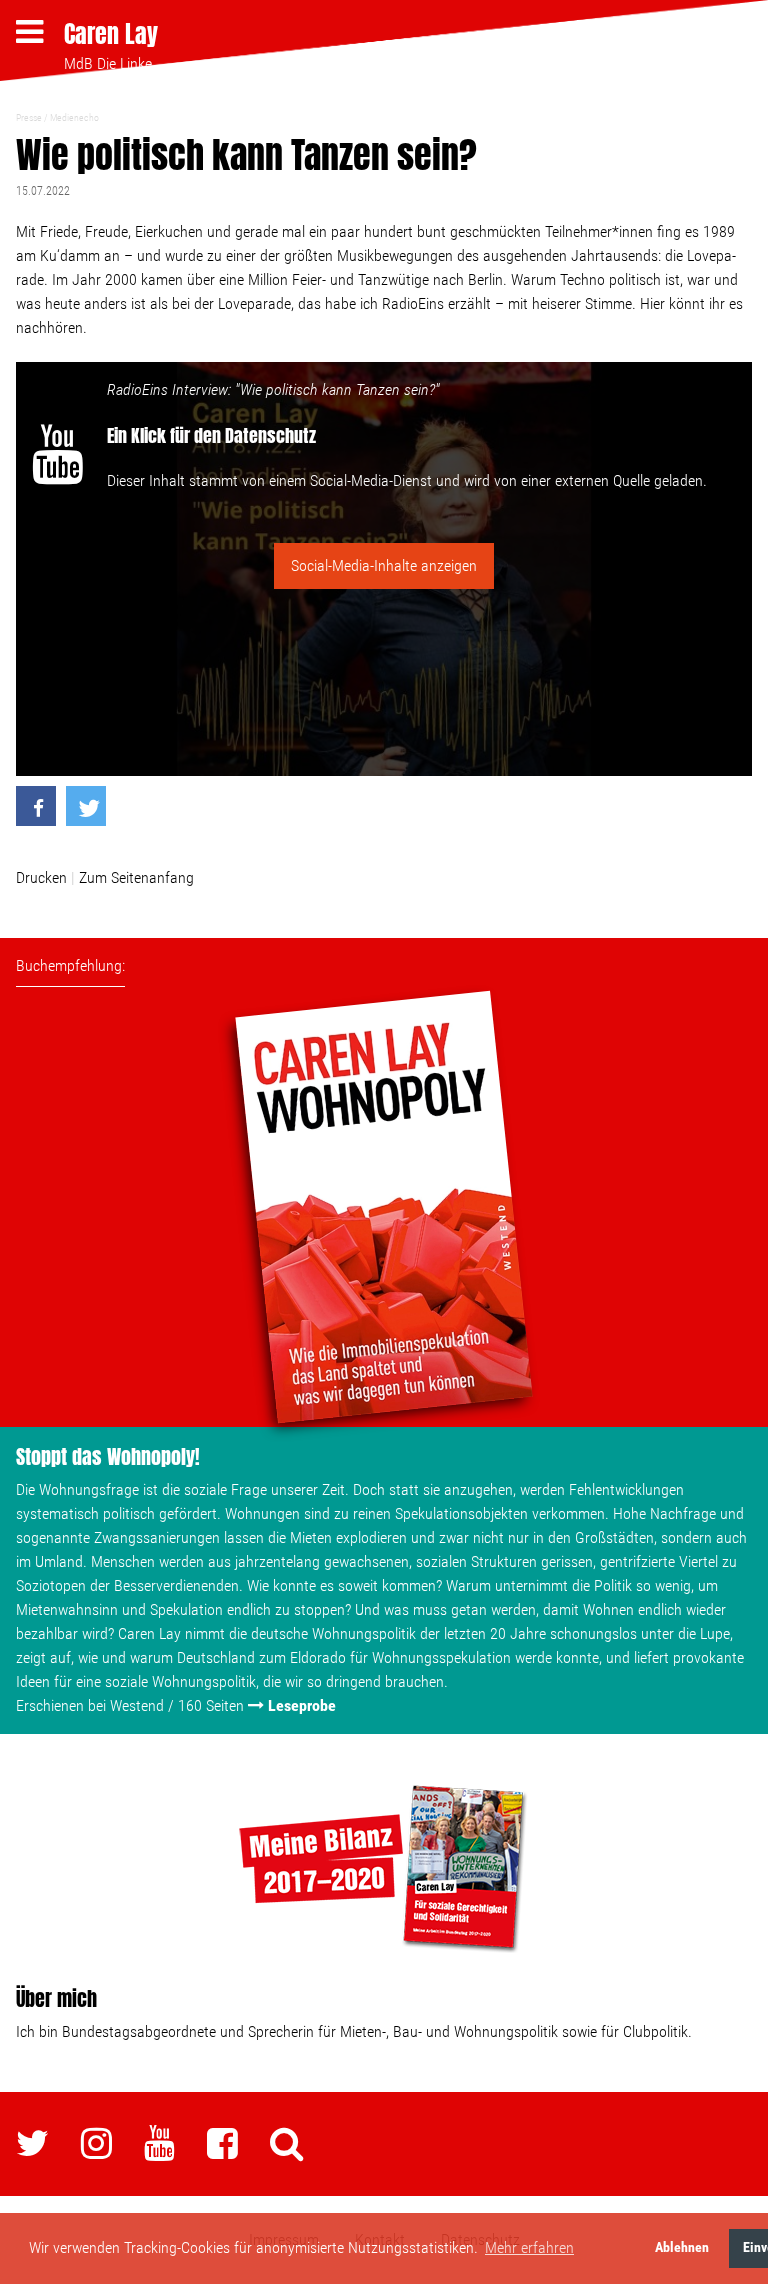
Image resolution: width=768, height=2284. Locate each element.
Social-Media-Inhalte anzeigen (384, 565)
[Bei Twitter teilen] (86, 806)
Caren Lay (111, 34)
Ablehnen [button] (682, 2247)
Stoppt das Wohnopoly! (108, 1456)
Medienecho (74, 117)
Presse (29, 117)
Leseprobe (302, 1705)
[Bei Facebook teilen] (36, 806)
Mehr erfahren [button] (529, 2247)
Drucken (41, 877)
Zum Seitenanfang (136, 877)
